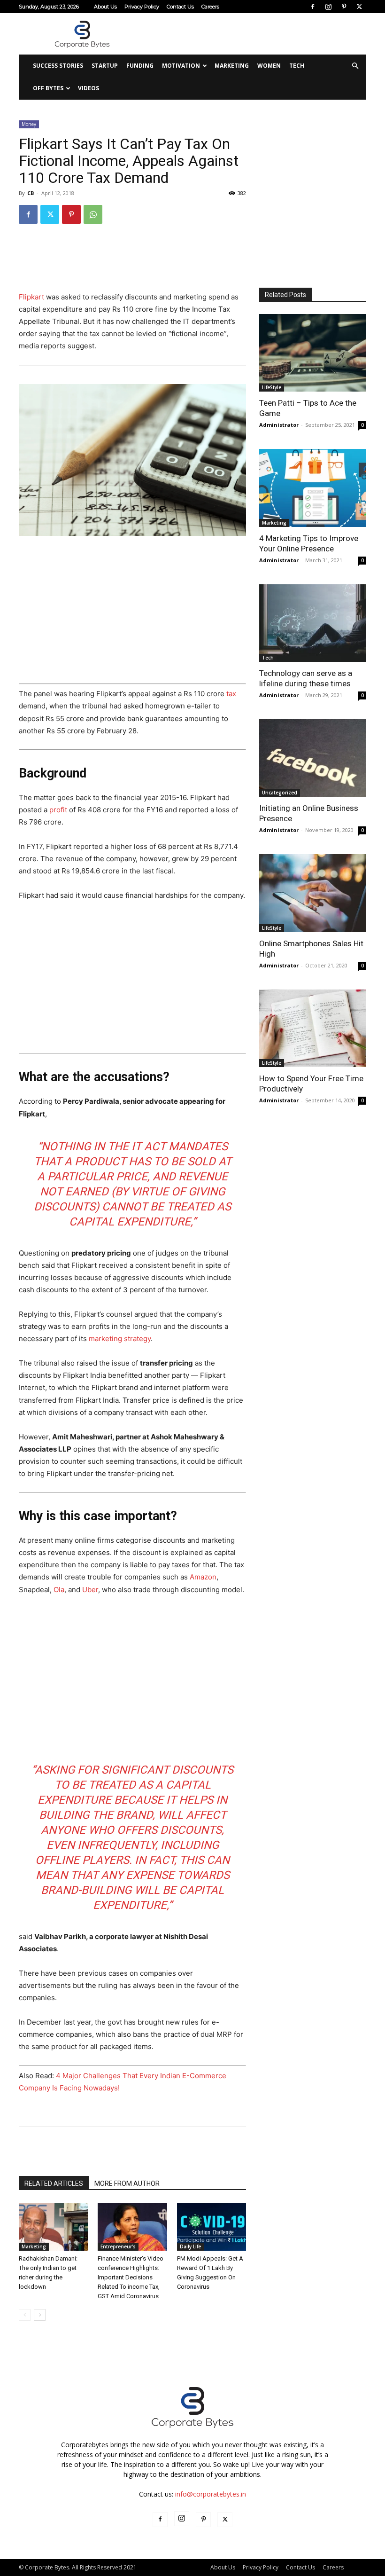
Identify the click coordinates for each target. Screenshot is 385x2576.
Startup (105, 66)
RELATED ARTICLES (54, 2183)
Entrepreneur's (118, 2246)
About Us (105, 7)
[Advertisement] (256, 34)
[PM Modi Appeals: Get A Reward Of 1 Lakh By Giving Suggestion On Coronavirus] (212, 2227)
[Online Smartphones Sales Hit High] (313, 893)
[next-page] (40, 2315)
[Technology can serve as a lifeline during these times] (313, 623)
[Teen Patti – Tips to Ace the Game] (313, 353)
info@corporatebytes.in (211, 2494)
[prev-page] (25, 2315)
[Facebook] (313, 7)
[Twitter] (359, 7)
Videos (89, 88)
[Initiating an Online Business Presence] (313, 758)
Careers (210, 7)
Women (269, 66)
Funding (140, 66)
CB (31, 193)
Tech (297, 66)
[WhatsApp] (93, 214)
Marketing (232, 66)
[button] (355, 66)
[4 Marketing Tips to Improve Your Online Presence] (313, 488)
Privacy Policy (142, 7)
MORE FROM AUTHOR (127, 2183)
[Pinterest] (344, 7)
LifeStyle (272, 387)
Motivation (181, 66)
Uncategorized (280, 793)
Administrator (279, 425)
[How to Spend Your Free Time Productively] (313, 1028)
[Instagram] (328, 7)
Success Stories (58, 66)
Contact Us (180, 7)
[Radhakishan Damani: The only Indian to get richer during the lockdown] (53, 2227)
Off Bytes (48, 88)
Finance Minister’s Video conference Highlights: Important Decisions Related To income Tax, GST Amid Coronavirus (131, 2277)
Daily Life (190, 2246)
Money (29, 124)
